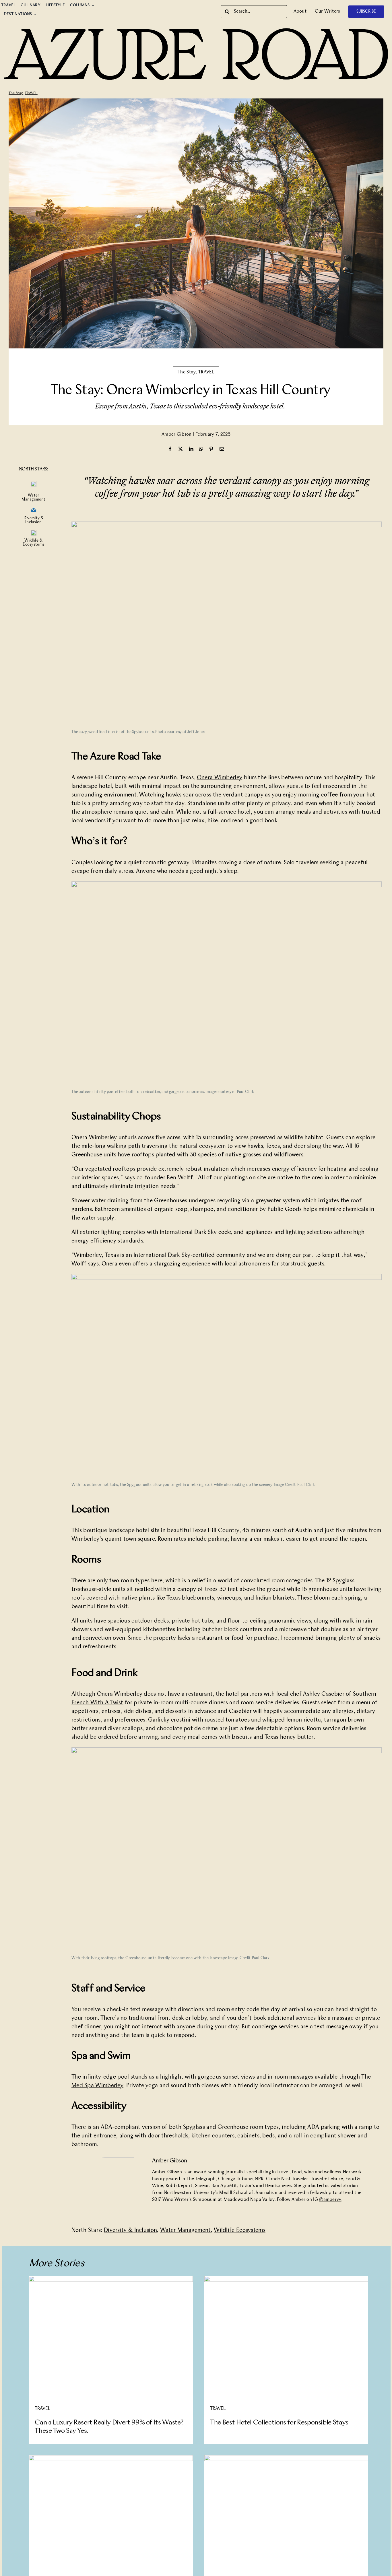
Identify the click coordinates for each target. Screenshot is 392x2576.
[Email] (222, 449)
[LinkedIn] (191, 449)
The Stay (16, 93)
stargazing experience (182, 1264)
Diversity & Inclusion (130, 2230)
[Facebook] (170, 449)
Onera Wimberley (220, 778)
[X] (181, 449)
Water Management (186, 2230)
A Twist (114, 1703)
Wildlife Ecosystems (240, 2230)
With (98, 1703)
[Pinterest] (211, 449)
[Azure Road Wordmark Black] (196, 29)
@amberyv (330, 2200)
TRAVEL (31, 93)
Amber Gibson (177, 435)
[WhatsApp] (201, 449)
